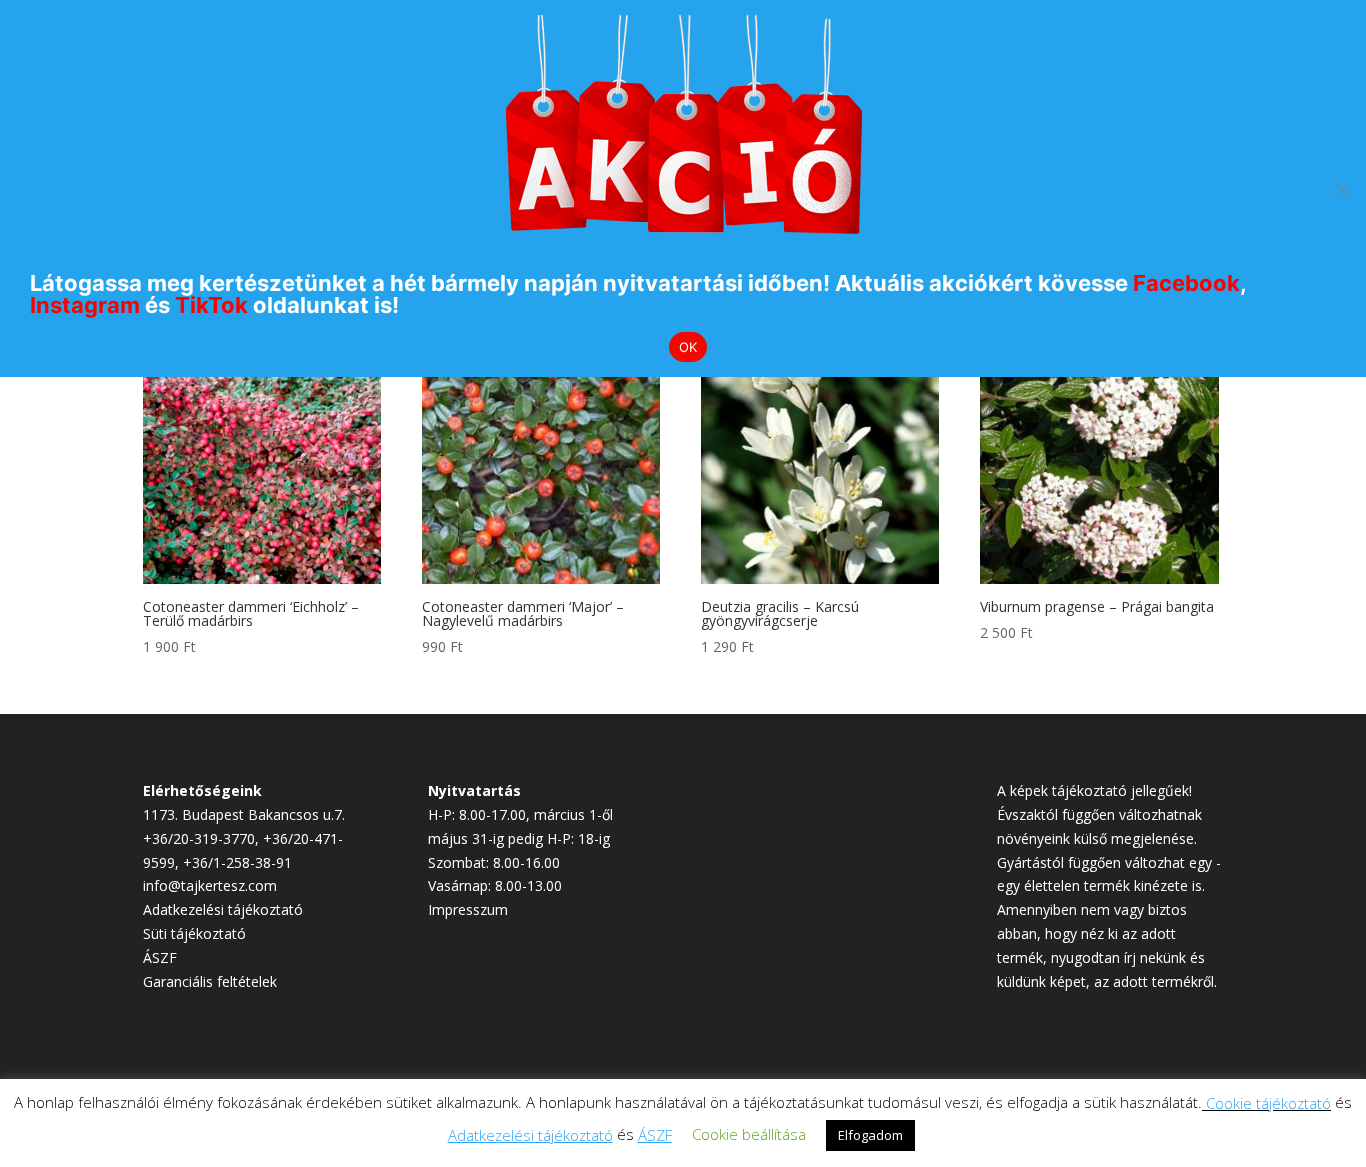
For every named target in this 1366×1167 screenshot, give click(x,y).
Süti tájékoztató (194, 933)
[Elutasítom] (1341, 189)
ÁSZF (160, 957)
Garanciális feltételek (210, 981)
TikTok (211, 305)
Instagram (85, 305)
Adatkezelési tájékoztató (223, 909)
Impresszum (468, 909)
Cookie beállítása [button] (749, 1134)
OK (688, 347)
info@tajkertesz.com (210, 885)
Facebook (1186, 283)
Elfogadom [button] (870, 1135)
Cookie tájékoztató (1268, 1103)
